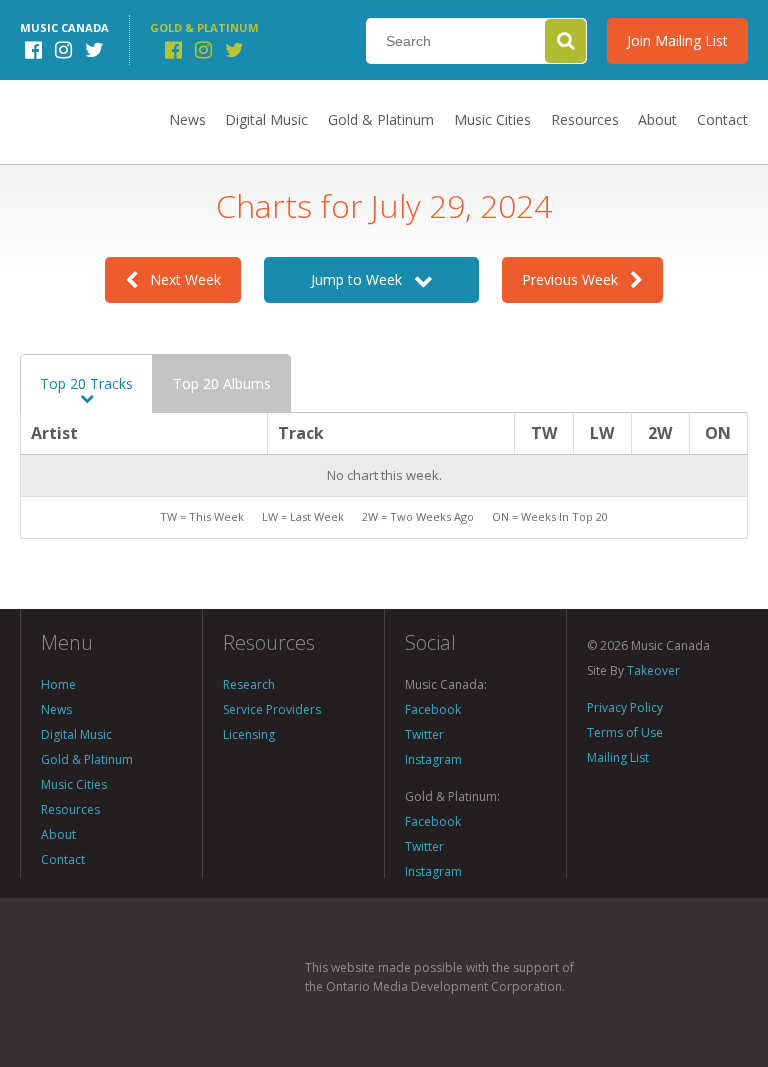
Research (249, 684)
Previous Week (576, 279)
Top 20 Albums (222, 383)
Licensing (249, 734)
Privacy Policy (625, 707)
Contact (722, 119)
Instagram (433, 759)
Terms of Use (625, 732)
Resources (585, 119)
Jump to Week (362, 279)
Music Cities (492, 119)
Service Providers (272, 709)
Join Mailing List (677, 40)
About (657, 119)
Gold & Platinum (381, 119)
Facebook (433, 709)
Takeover (653, 670)
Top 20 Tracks (86, 383)
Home (58, 684)
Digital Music (266, 119)
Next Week (179, 279)
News (187, 119)
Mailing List (618, 757)
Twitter (424, 734)
